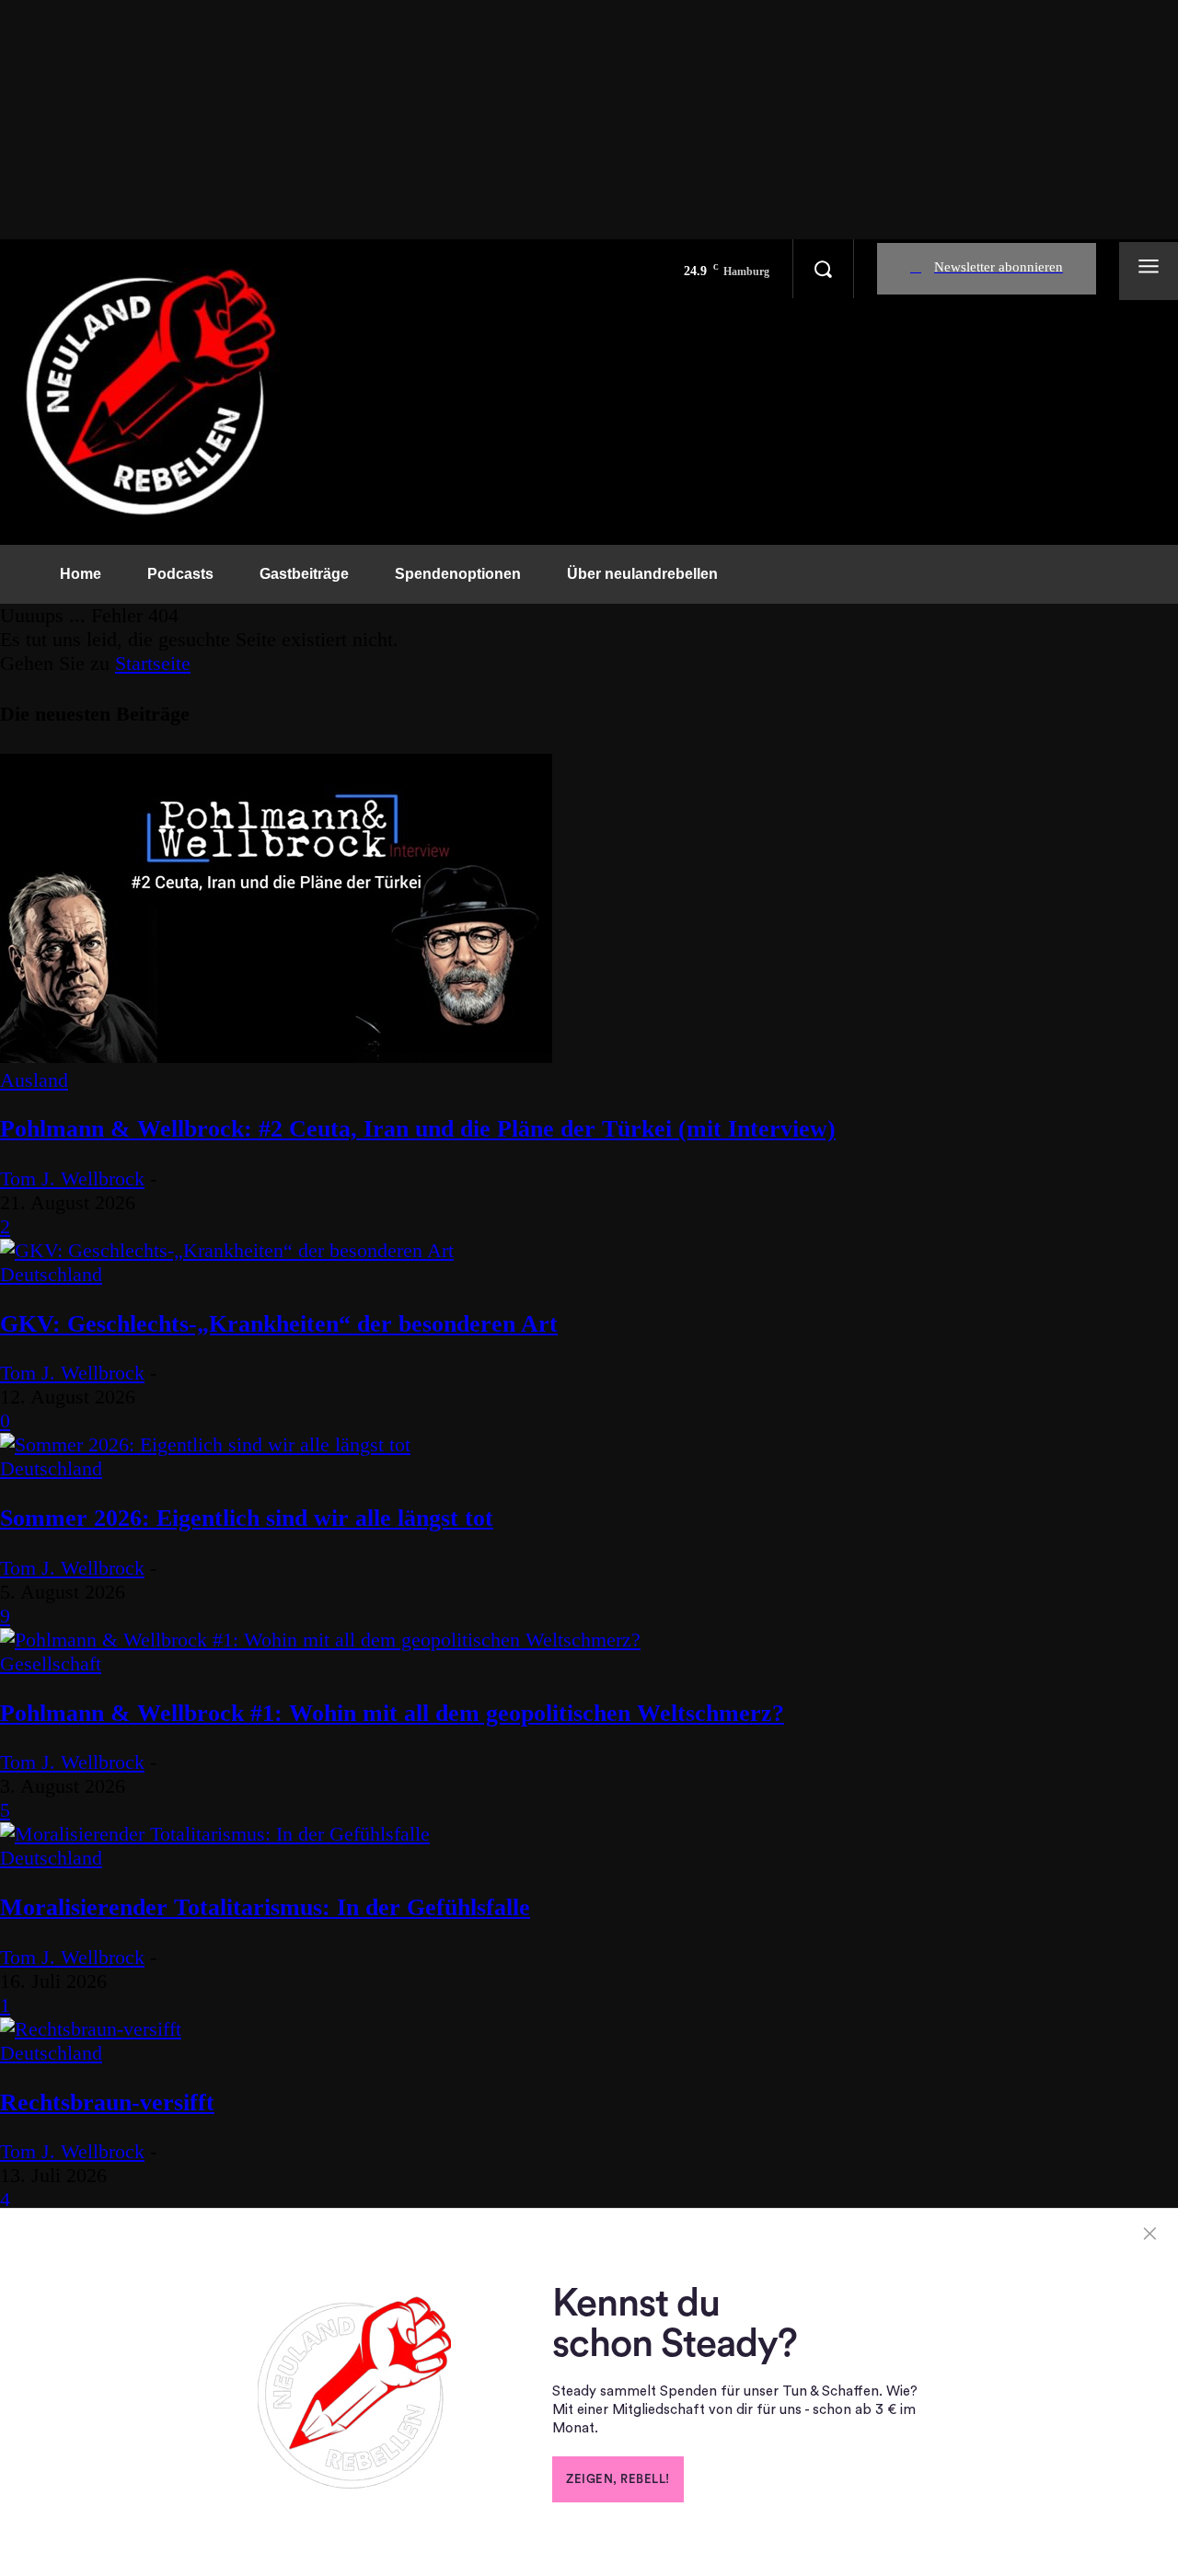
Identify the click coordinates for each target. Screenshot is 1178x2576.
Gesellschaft (51, 1663)
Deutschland (51, 1274)
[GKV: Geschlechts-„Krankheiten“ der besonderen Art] (227, 1250)
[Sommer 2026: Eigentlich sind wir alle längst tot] (205, 1444)
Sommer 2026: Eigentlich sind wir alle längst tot (247, 1518)
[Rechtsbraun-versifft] (91, 2029)
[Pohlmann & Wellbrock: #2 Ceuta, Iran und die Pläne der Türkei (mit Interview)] (276, 1056)
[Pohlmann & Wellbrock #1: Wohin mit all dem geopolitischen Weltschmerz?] (320, 1640)
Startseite (153, 663)
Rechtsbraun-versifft (107, 2102)
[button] (823, 269)
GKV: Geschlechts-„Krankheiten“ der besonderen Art (279, 1324)
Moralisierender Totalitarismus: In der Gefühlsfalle (265, 1907)
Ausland (34, 1080)
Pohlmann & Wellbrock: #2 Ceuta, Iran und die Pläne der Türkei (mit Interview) (418, 1129)
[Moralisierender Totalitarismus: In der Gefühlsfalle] (215, 1834)
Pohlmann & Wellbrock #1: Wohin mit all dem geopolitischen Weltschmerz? (392, 1713)
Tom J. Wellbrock (72, 1178)
